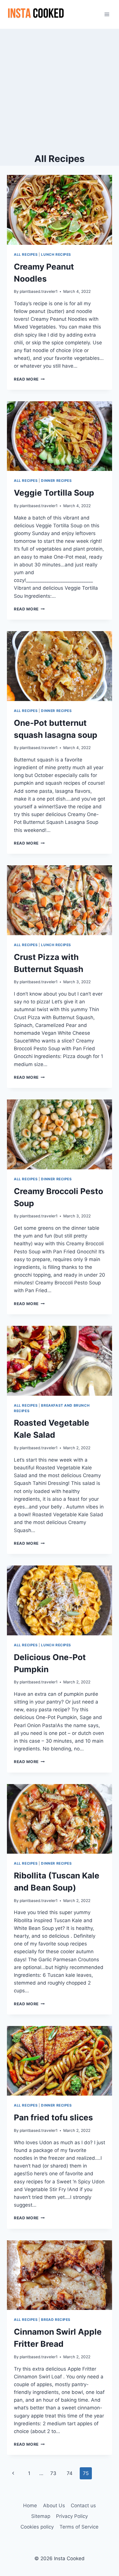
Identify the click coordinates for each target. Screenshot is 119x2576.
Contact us (83, 2506)
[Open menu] (107, 14)
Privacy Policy (72, 2516)
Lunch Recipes (56, 254)
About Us (54, 2506)
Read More (29, 379)
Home (30, 2506)
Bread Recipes (56, 2320)
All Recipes (26, 254)
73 (53, 2473)
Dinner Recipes (56, 481)
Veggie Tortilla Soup (54, 493)
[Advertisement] (59, 91)
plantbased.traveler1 (39, 291)
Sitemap (41, 2516)
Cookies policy (37, 2527)
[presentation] (59, 210)
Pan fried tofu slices (53, 2117)
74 (70, 2473)
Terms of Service (79, 2527)
